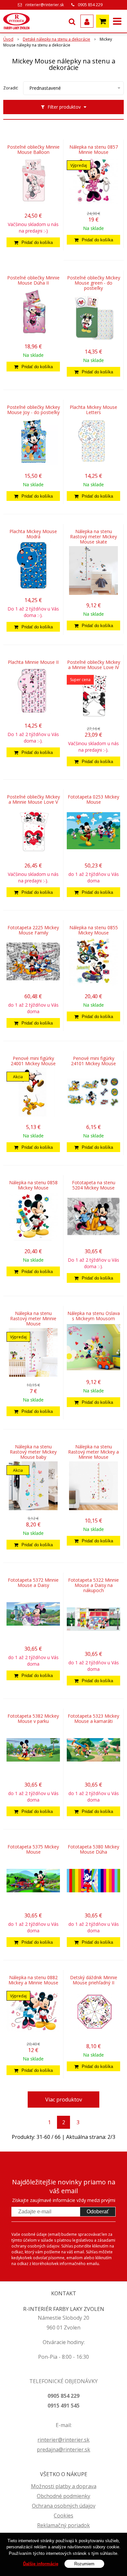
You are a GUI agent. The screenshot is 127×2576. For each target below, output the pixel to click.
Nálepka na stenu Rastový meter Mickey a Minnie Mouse (93, 1452)
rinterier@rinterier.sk (45, 5)
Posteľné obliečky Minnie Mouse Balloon (33, 150)
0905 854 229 (90, 5)
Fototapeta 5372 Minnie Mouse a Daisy (33, 1583)
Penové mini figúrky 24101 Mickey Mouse (93, 1061)
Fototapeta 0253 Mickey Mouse (93, 799)
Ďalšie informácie (41, 2564)
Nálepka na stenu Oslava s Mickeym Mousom (94, 1316)
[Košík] (103, 21)
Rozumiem (84, 2564)
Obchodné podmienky (63, 2496)
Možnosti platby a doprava (64, 2486)
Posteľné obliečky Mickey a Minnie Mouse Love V (33, 799)
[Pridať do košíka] (33, 242)
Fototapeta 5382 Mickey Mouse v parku (33, 1719)
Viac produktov (64, 2100)
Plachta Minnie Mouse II (33, 662)
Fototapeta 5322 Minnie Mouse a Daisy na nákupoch (93, 1585)
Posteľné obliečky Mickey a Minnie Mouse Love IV (94, 665)
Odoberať (98, 2212)
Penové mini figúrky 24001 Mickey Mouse (33, 1061)
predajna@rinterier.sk (63, 2449)
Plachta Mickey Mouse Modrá (33, 534)
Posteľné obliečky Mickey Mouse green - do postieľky (94, 283)
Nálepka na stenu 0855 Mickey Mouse (94, 930)
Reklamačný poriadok (63, 2525)
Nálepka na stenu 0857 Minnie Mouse (94, 150)
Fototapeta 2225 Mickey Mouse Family (33, 930)
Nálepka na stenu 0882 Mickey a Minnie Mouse (33, 1980)
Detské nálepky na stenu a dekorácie (56, 39)
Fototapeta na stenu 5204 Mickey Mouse (94, 1185)
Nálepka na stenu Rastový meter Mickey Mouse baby (33, 1452)
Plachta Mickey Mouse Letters (93, 410)
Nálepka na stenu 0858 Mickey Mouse (33, 1185)
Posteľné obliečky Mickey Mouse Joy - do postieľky (33, 410)
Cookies (63, 2516)
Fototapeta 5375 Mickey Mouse (33, 1849)
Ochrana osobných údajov (64, 2506)
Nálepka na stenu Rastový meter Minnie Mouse (33, 1319)
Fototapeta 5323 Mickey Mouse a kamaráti (93, 1719)
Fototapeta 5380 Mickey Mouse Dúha (93, 1849)
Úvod (8, 39)
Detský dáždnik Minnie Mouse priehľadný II (94, 1980)
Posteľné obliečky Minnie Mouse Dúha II (33, 280)
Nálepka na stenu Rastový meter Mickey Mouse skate (93, 537)
